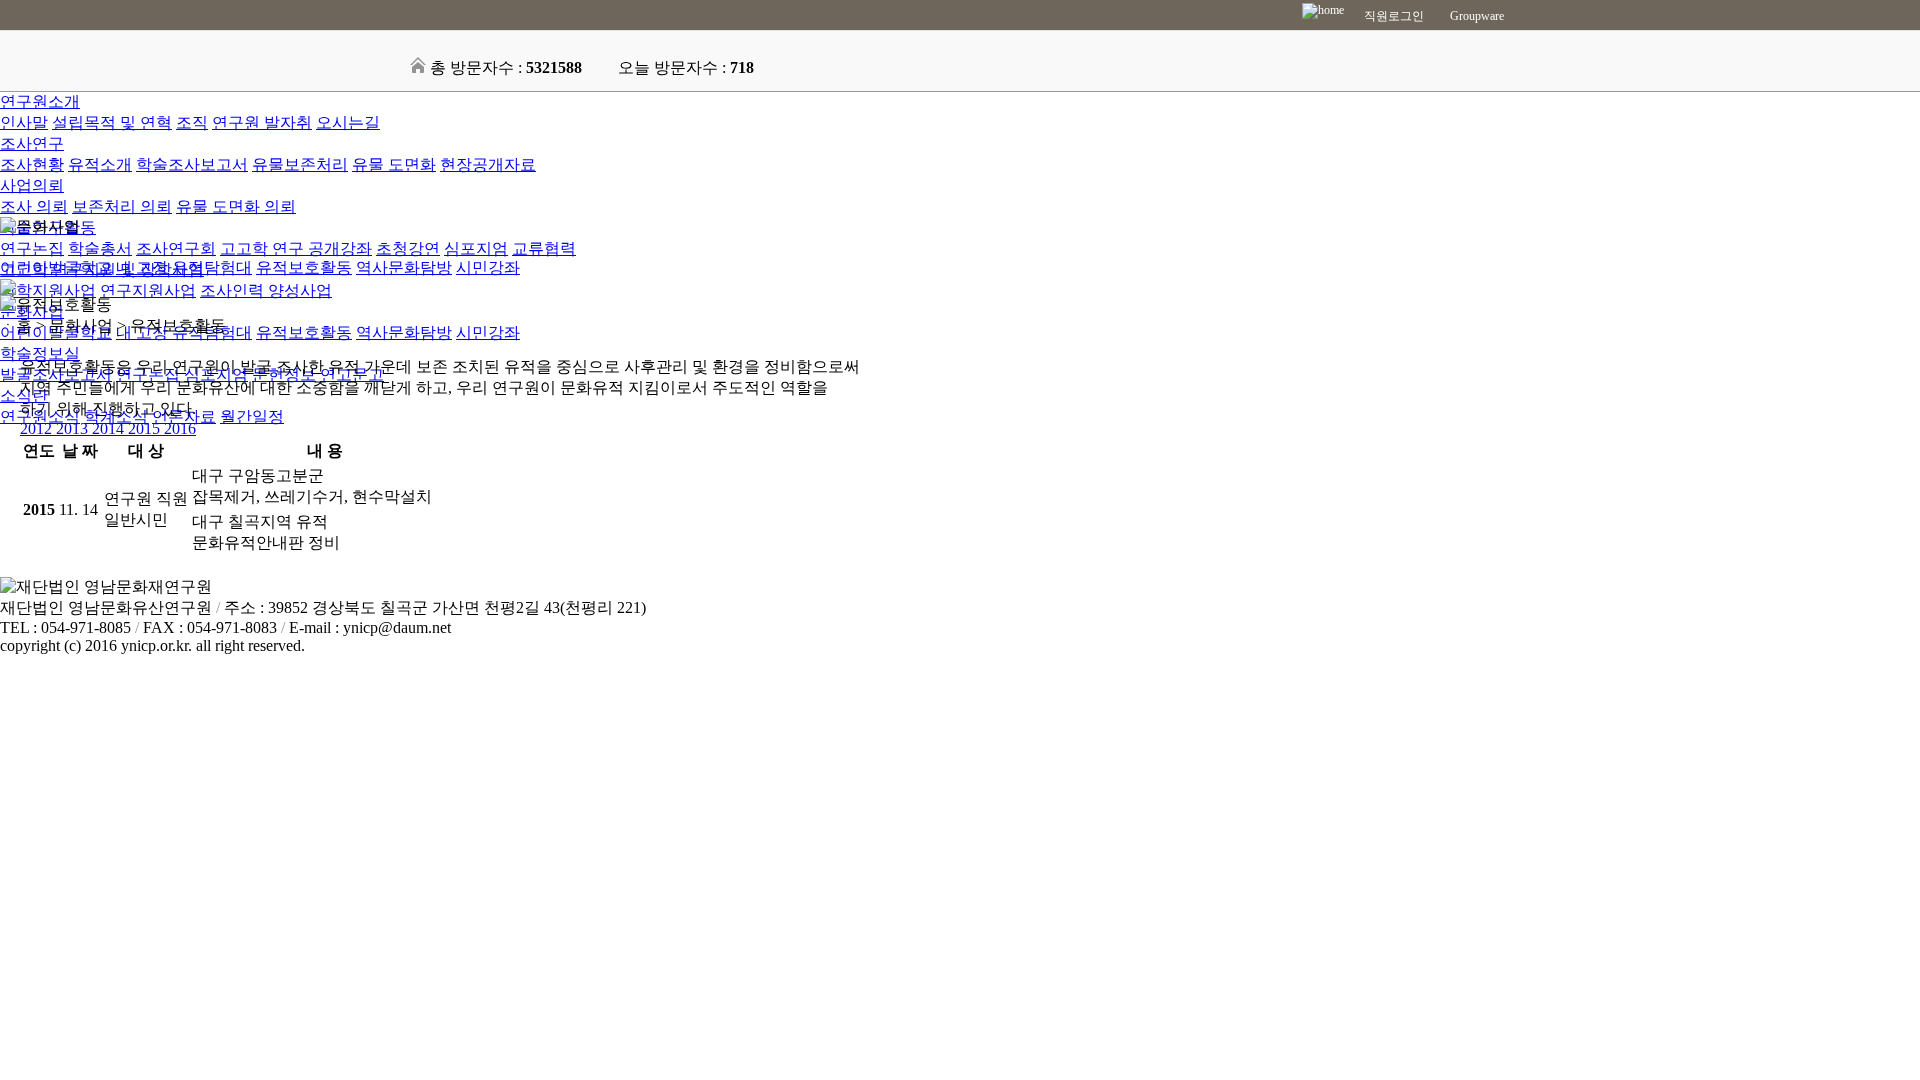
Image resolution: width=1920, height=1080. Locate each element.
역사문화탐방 (404, 332)
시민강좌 (488, 332)
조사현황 (32, 164)
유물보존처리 (300, 164)
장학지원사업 (48, 290)
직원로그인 (1394, 16)
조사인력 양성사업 (266, 290)
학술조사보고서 (192, 164)
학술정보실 (40, 353)
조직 (192, 122)
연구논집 (32, 248)
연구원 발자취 (262, 122)
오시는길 (348, 122)
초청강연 (408, 248)
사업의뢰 (32, 185)
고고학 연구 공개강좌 (296, 248)
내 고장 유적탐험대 (184, 267)
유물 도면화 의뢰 (236, 206)
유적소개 (100, 164)
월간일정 (252, 416)
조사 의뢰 (34, 206)
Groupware (1477, 16)
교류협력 (544, 248)
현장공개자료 (488, 164)
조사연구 (32, 143)
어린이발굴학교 (56, 267)
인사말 (24, 122)
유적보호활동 (304, 332)
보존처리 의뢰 (122, 206)
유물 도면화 (394, 164)
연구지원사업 (148, 290)
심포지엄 (476, 248)
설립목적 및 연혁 (112, 122)
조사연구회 (176, 248)
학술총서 (100, 248)
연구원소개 (40, 101)
